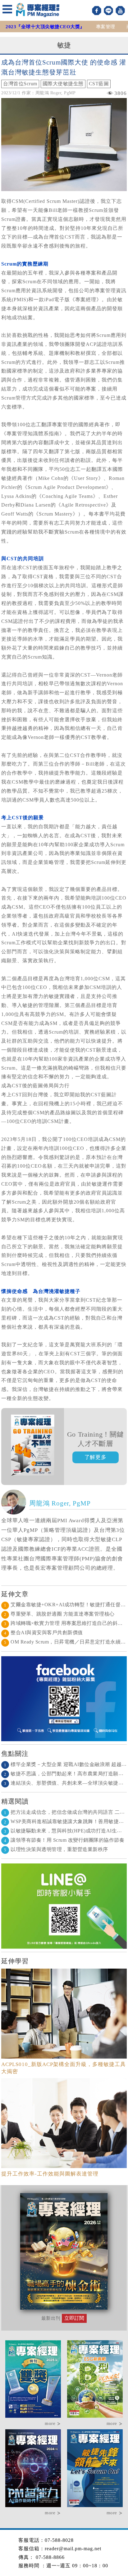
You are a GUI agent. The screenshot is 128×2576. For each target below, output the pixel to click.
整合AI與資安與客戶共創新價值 (43, 1632)
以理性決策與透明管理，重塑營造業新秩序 (56, 1849)
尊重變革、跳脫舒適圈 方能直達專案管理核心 (59, 1614)
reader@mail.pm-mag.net (73, 2549)
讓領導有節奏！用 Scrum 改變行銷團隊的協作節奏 (64, 1840)
